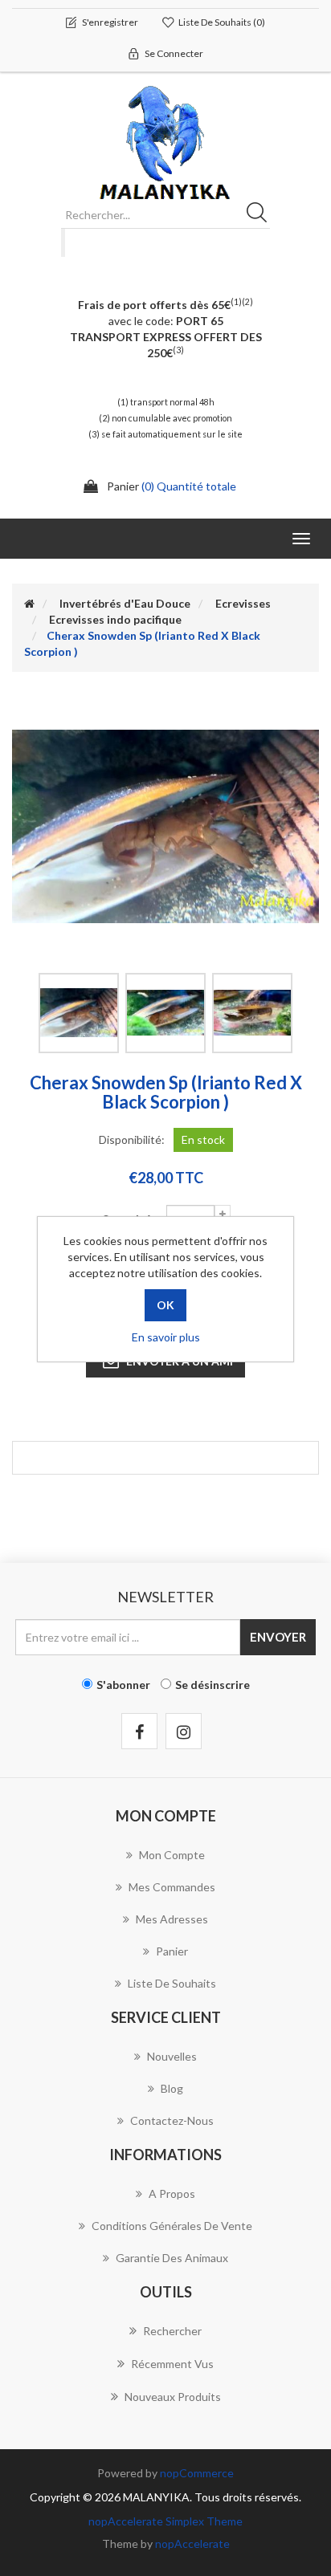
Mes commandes (172, 1887)
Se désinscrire (212, 1685)
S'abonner (123, 1685)
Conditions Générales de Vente (172, 2226)
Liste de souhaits (172, 1983)
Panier (172, 1951)
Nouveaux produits (173, 2397)
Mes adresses (172, 1919)
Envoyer (278, 1637)
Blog (172, 2088)
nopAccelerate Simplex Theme (165, 2521)
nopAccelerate (192, 2543)
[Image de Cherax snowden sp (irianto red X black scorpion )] (79, 1013)
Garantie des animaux (172, 2258)
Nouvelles (172, 2056)
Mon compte (172, 1855)
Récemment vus (172, 2364)
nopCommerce (197, 2473)
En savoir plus (166, 1337)
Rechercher (262, 215)
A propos (172, 2193)
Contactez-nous (172, 2120)
